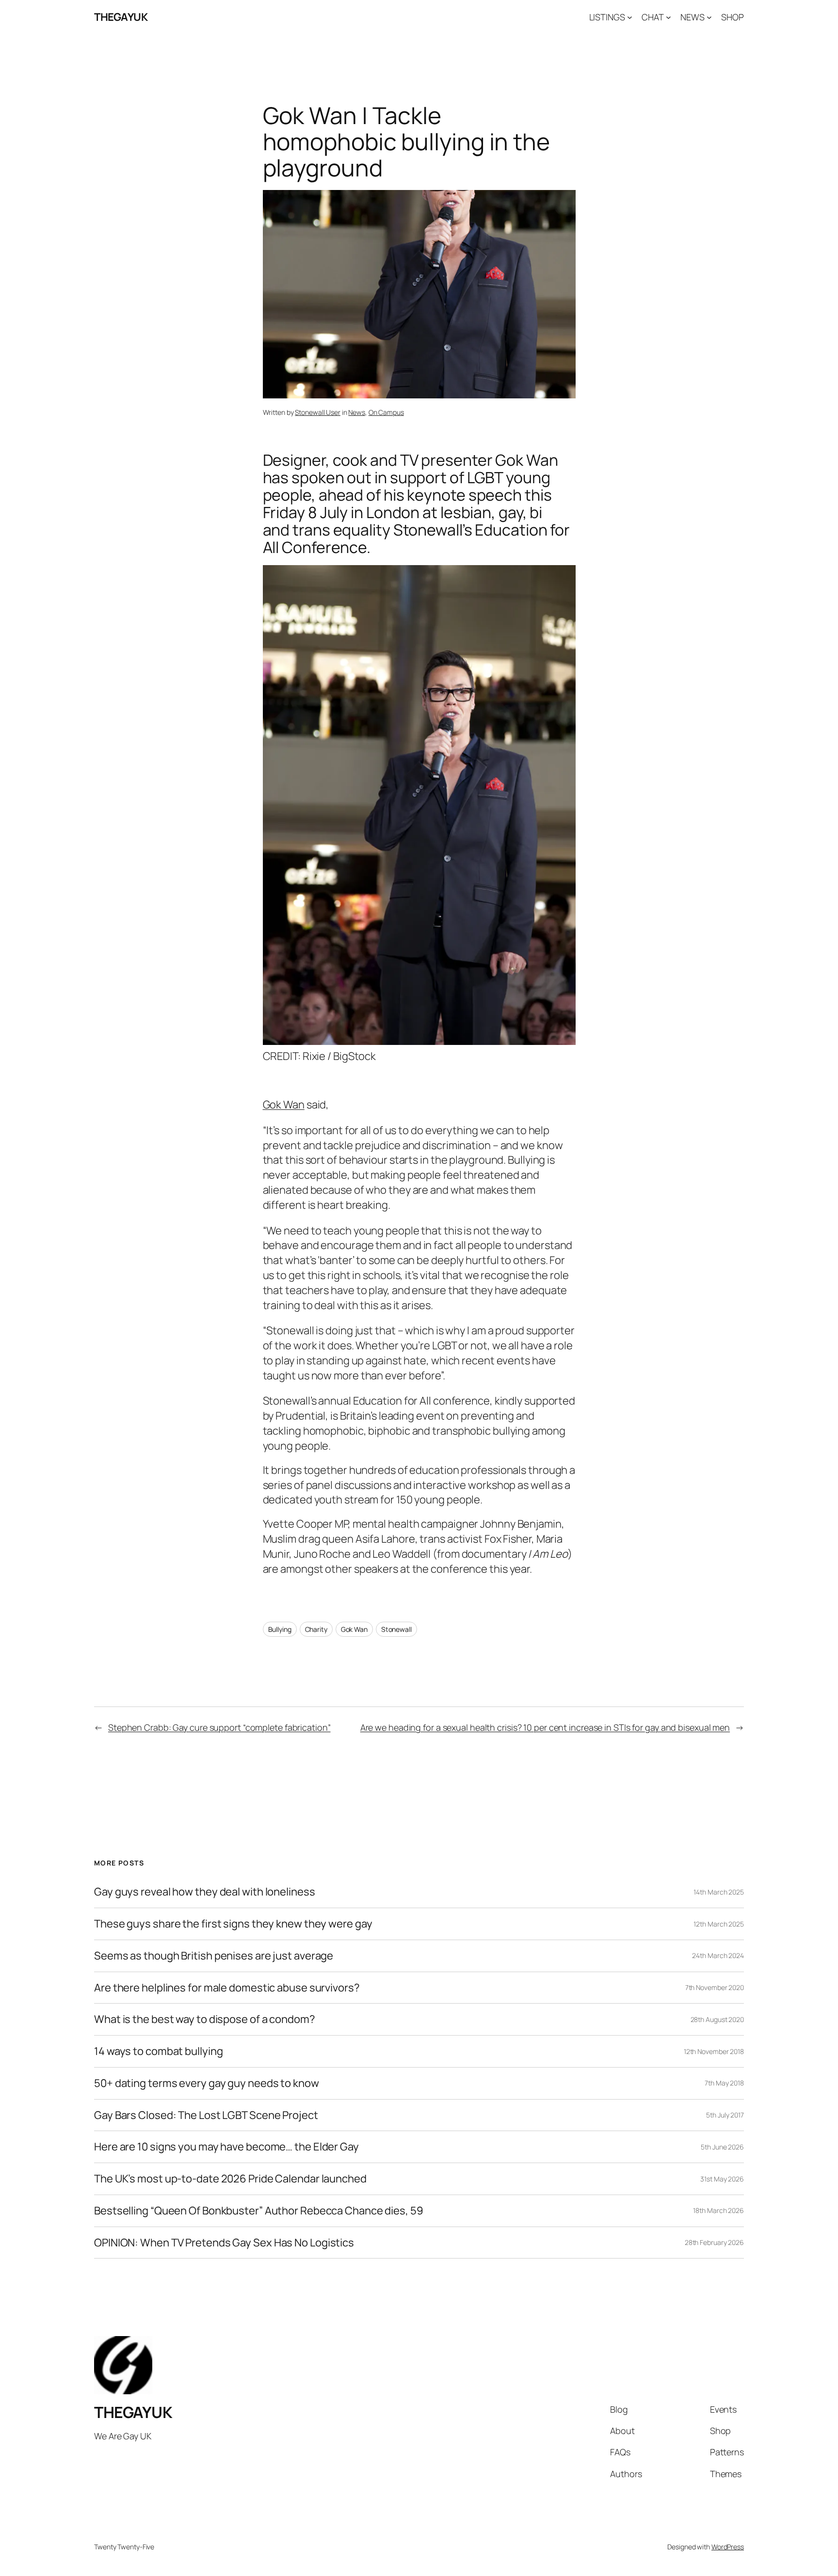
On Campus (386, 412)
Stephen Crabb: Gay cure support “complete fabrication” (219, 1727)
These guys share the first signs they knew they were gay (233, 1924)
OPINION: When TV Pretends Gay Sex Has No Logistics (224, 2243)
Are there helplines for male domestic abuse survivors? (227, 1988)
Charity (316, 1629)
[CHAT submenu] (669, 17)
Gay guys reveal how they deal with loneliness (205, 1892)
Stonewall (396, 1629)
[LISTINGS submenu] (630, 17)
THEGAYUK (121, 17)
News (357, 412)
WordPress (728, 2547)
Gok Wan (284, 1105)
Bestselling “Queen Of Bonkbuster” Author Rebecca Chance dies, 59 (259, 2211)
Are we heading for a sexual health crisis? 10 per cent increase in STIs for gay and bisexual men (545, 1727)
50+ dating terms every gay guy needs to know (207, 2083)
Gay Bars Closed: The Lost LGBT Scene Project (206, 2115)
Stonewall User (318, 412)
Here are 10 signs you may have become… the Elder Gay (226, 2147)
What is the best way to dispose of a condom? (205, 2019)
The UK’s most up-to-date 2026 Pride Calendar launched (230, 2179)
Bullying (280, 1629)
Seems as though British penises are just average (214, 1956)
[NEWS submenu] (709, 17)
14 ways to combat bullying (158, 2051)
